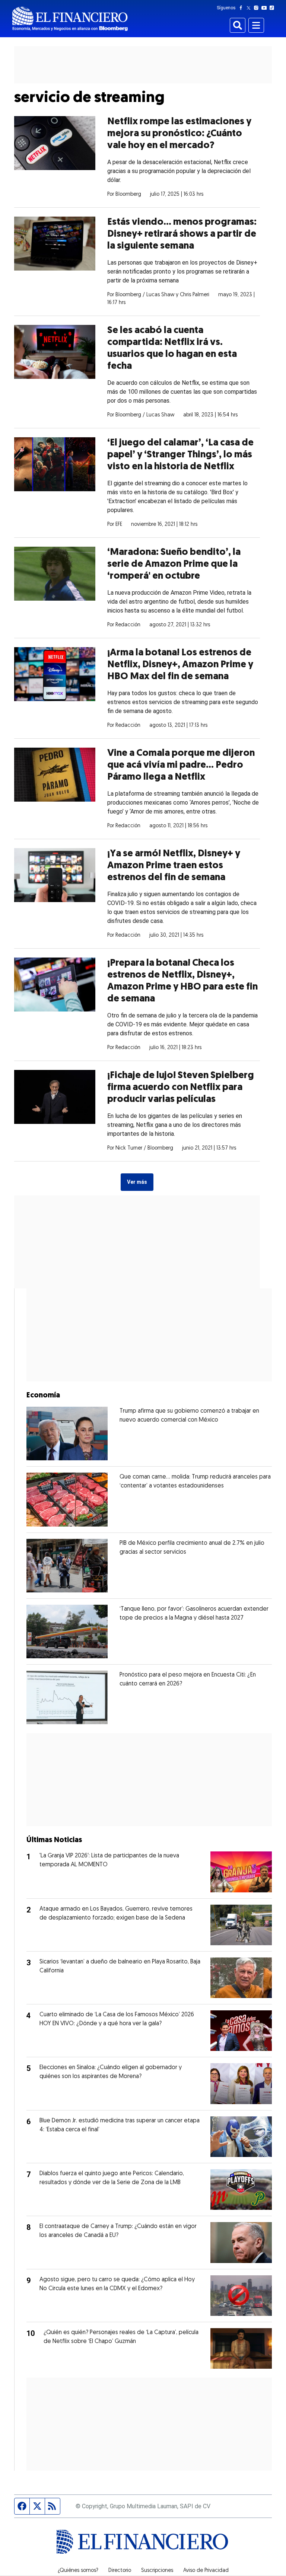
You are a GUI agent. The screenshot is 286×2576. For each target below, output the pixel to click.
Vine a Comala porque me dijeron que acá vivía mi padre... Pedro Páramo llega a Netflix (181, 765)
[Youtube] (266, 8)
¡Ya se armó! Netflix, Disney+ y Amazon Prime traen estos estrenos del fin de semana (174, 866)
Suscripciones (157, 2571)
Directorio (120, 2571)
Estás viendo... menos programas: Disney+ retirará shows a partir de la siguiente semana (182, 234)
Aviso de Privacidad (206, 2571)
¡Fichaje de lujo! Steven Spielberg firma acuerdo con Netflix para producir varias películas (181, 1088)
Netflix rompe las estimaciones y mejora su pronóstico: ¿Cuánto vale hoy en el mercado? (179, 134)
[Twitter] (250, 8)
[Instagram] (258, 8)
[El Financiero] (70, 19)
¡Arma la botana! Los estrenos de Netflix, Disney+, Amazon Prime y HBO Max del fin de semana (180, 665)
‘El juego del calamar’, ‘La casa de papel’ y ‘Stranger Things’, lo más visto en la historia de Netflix (180, 455)
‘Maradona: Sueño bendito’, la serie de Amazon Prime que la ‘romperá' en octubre (174, 564)
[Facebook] (242, 8)
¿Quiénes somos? (78, 2571)
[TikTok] (273, 8)
